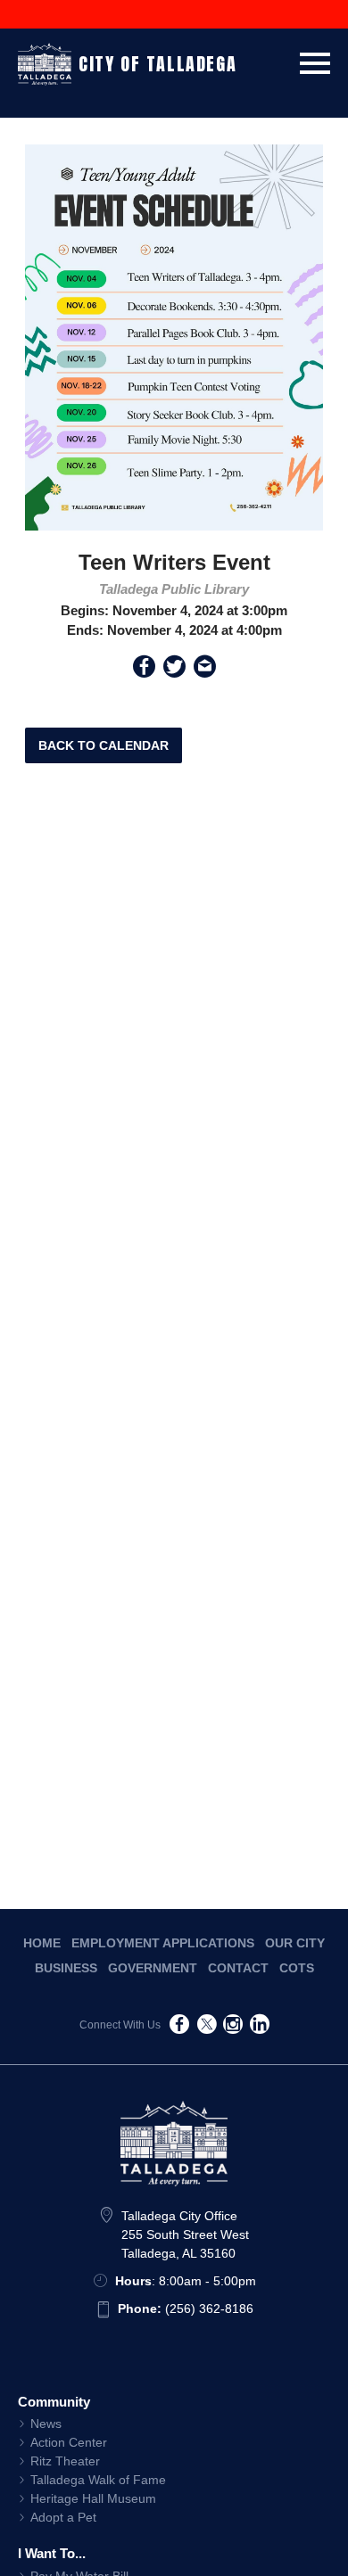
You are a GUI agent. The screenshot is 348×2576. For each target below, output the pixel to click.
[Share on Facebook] (144, 670)
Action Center (69, 2442)
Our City (295, 1943)
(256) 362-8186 (186, 2309)
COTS (297, 1968)
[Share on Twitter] (174, 670)
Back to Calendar (104, 745)
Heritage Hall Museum (93, 2498)
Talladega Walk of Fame (98, 2480)
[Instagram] (233, 2027)
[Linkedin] (260, 2027)
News (46, 2424)
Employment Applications (163, 1943)
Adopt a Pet (63, 2517)
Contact (238, 1968)
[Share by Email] (205, 670)
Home (42, 1943)
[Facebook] (179, 2027)
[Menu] (315, 60)
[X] (206, 2027)
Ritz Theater (65, 2461)
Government (153, 1968)
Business (66, 1968)
